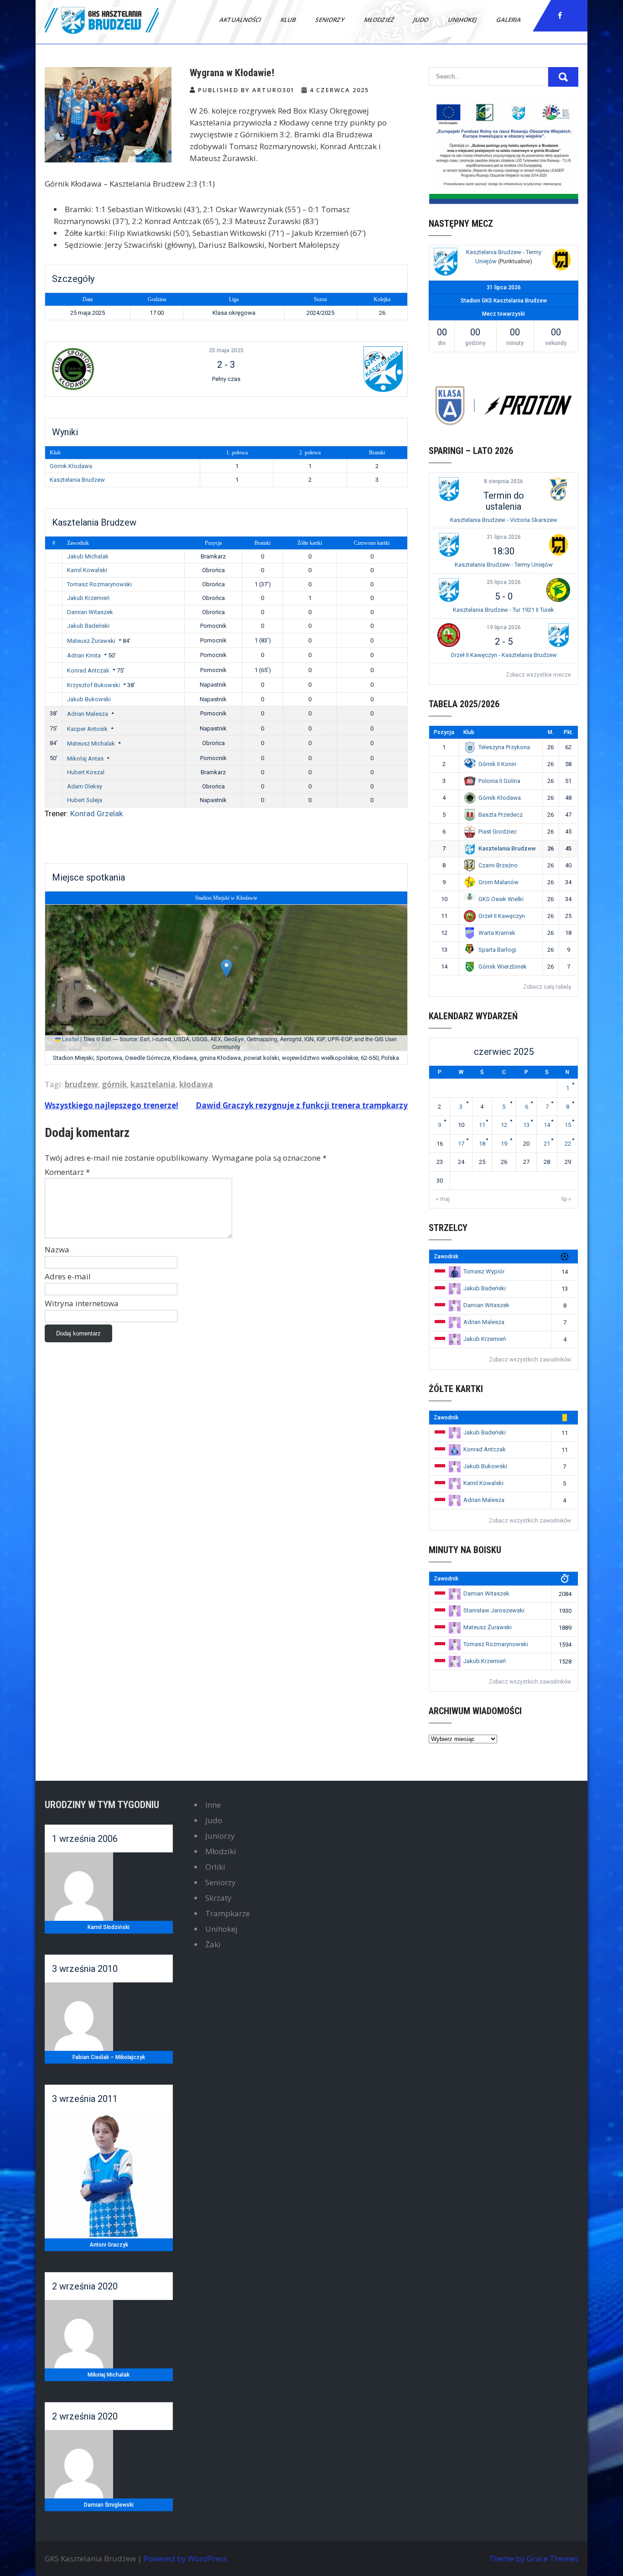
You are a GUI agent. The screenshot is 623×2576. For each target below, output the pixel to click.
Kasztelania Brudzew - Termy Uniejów (504, 565)
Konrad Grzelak (96, 813)
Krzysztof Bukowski (93, 685)
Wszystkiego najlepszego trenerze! (112, 1105)
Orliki (215, 1867)
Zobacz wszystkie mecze (538, 675)
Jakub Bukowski (89, 699)
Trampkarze (228, 1913)
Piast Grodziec (498, 832)
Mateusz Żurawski (91, 641)
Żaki (213, 1944)
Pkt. (568, 732)
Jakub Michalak (88, 556)
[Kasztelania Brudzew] (343, 369)
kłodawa (196, 1084)
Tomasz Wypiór (484, 1271)
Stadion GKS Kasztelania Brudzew (504, 301)
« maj (443, 1199)
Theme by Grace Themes (534, 2558)
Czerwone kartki (372, 543)
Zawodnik (78, 543)
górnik (114, 1084)
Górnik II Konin (497, 764)
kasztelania (153, 1084)
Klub (289, 20)
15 (568, 1125)
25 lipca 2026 (504, 582)
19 (504, 1144)
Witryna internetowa (82, 1303)
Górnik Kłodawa (71, 466)
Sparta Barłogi (497, 950)
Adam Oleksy (85, 786)
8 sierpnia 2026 (504, 481)
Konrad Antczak (88, 670)
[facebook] (560, 16)
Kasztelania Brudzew (77, 480)
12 (504, 1125)
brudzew (81, 1084)
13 (526, 1125)
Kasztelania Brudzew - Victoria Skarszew (504, 520)
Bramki (262, 543)
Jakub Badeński (88, 626)
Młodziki (221, 1851)
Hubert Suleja (85, 800)
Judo (421, 20)
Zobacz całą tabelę (547, 987)
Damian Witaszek (90, 612)
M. (551, 732)
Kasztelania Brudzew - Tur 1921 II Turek (504, 610)
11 (482, 1125)
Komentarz (67, 1172)
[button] (226, 968)
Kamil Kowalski (87, 570)
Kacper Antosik (87, 729)
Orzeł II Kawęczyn (502, 916)
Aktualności (241, 20)
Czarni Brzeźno (498, 865)
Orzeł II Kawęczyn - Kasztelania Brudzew (504, 655)
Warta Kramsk (497, 933)
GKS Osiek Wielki (501, 899)
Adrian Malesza (88, 714)
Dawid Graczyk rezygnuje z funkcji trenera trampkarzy (302, 1105)
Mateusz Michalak (91, 743)
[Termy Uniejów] (561, 261)
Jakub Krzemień (88, 598)
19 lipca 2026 (504, 627)
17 (461, 1144)
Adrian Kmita (84, 655)
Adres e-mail (68, 1276)
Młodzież (379, 20)
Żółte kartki (310, 543)
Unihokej (463, 20)
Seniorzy (330, 20)
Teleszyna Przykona (504, 747)
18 (482, 1144)
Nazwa (57, 1249)
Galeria (509, 20)
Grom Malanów (498, 882)
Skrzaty (218, 1898)
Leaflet (70, 1039)
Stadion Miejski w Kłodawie (226, 898)
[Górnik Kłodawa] (109, 369)
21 (547, 1144)
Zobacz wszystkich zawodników (530, 1360)
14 (547, 1125)
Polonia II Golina (499, 781)
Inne (213, 1805)
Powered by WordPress (185, 2558)
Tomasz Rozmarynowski (99, 584)
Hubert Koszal (86, 772)
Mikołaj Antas (85, 759)
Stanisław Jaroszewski (494, 1610)
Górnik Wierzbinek (503, 967)
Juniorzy (220, 1836)
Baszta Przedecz (501, 815)
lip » (566, 1199)
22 (568, 1144)
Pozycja (213, 543)
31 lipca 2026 (504, 537)
